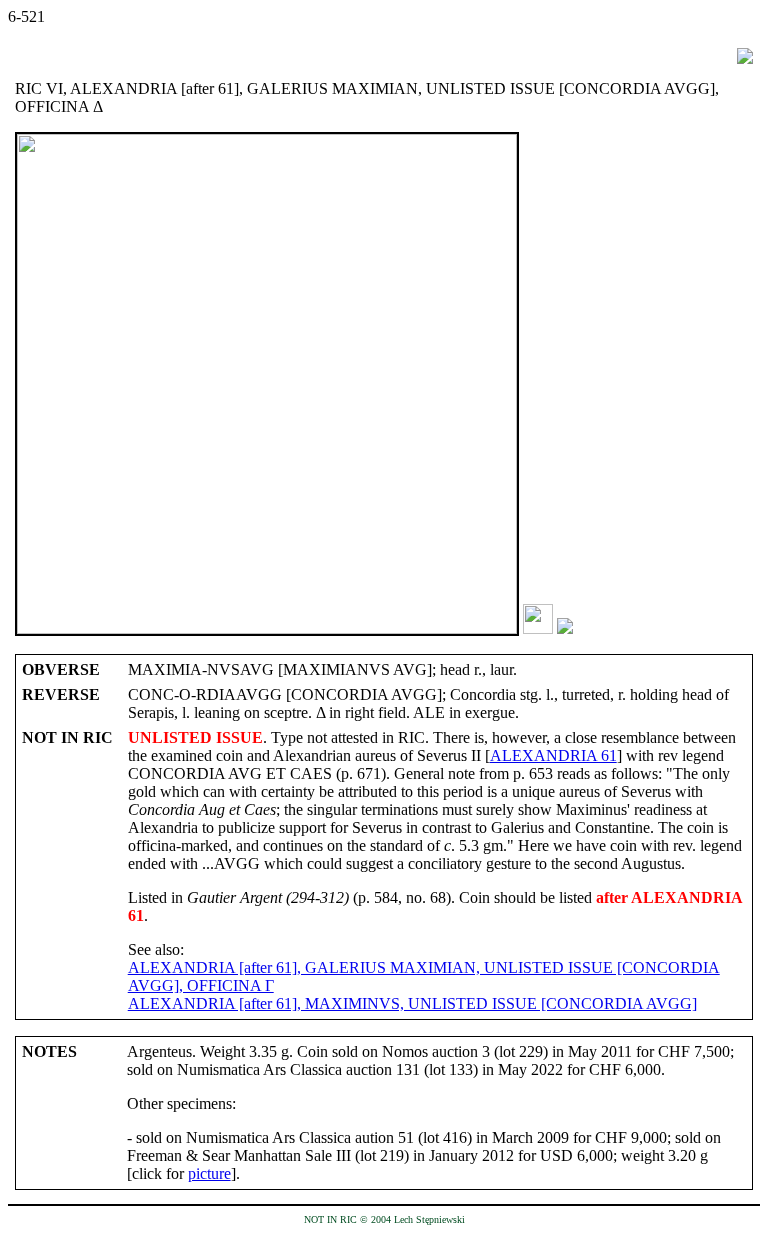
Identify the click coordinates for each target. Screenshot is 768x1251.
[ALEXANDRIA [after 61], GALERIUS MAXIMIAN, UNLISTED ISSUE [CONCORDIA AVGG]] (538, 628)
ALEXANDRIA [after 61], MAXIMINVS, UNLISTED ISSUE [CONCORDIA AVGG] (412, 1003)
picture (209, 1173)
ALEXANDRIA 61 (553, 755)
